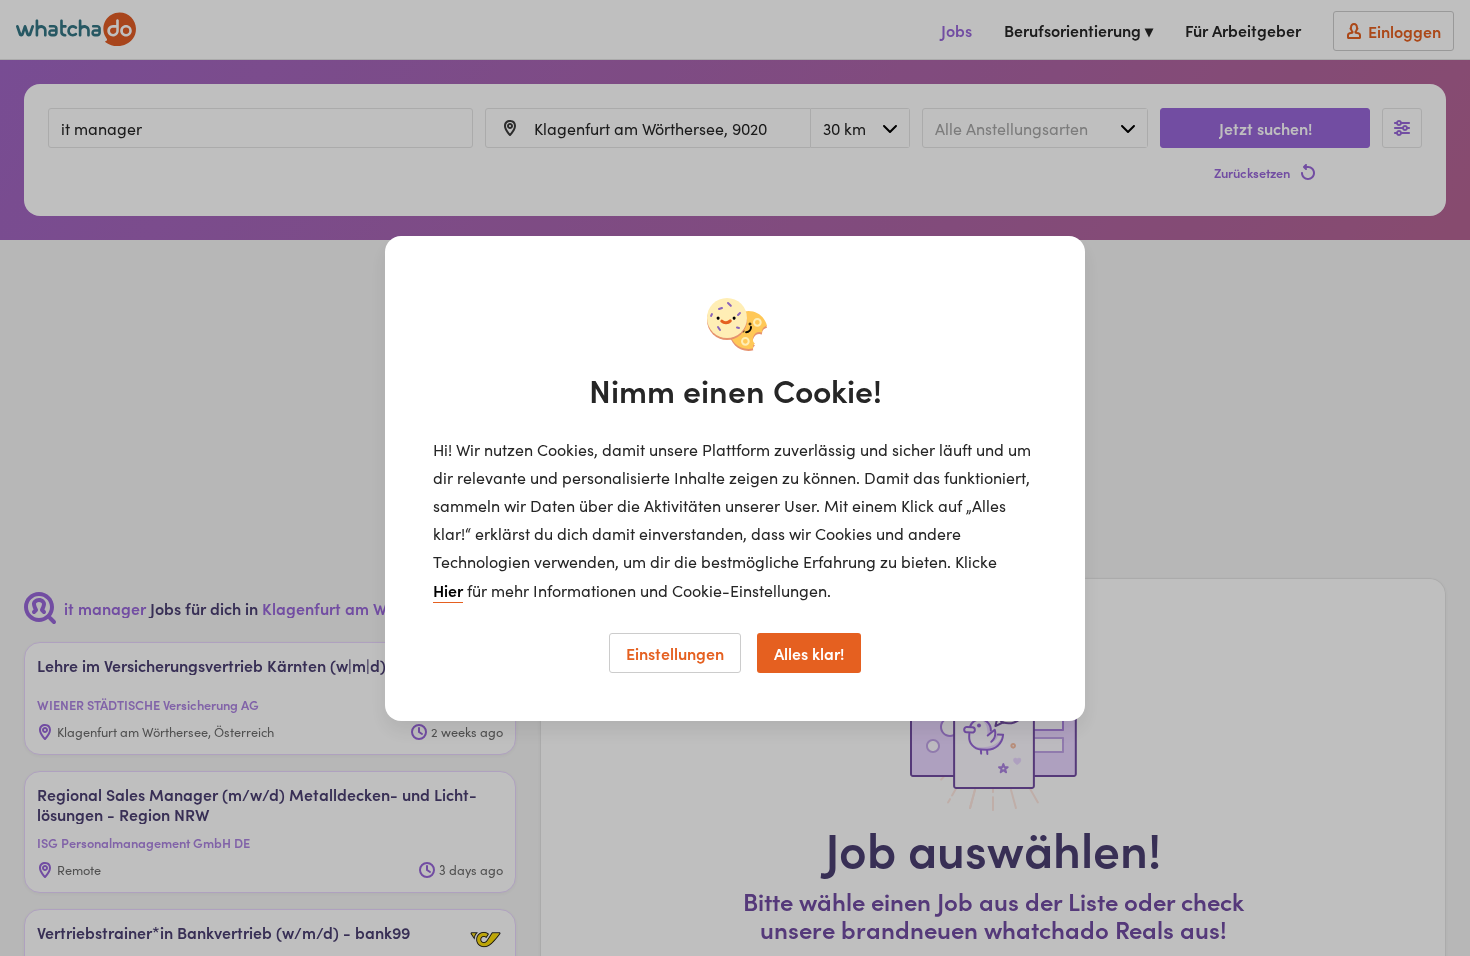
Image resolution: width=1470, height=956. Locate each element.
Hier (448, 590)
